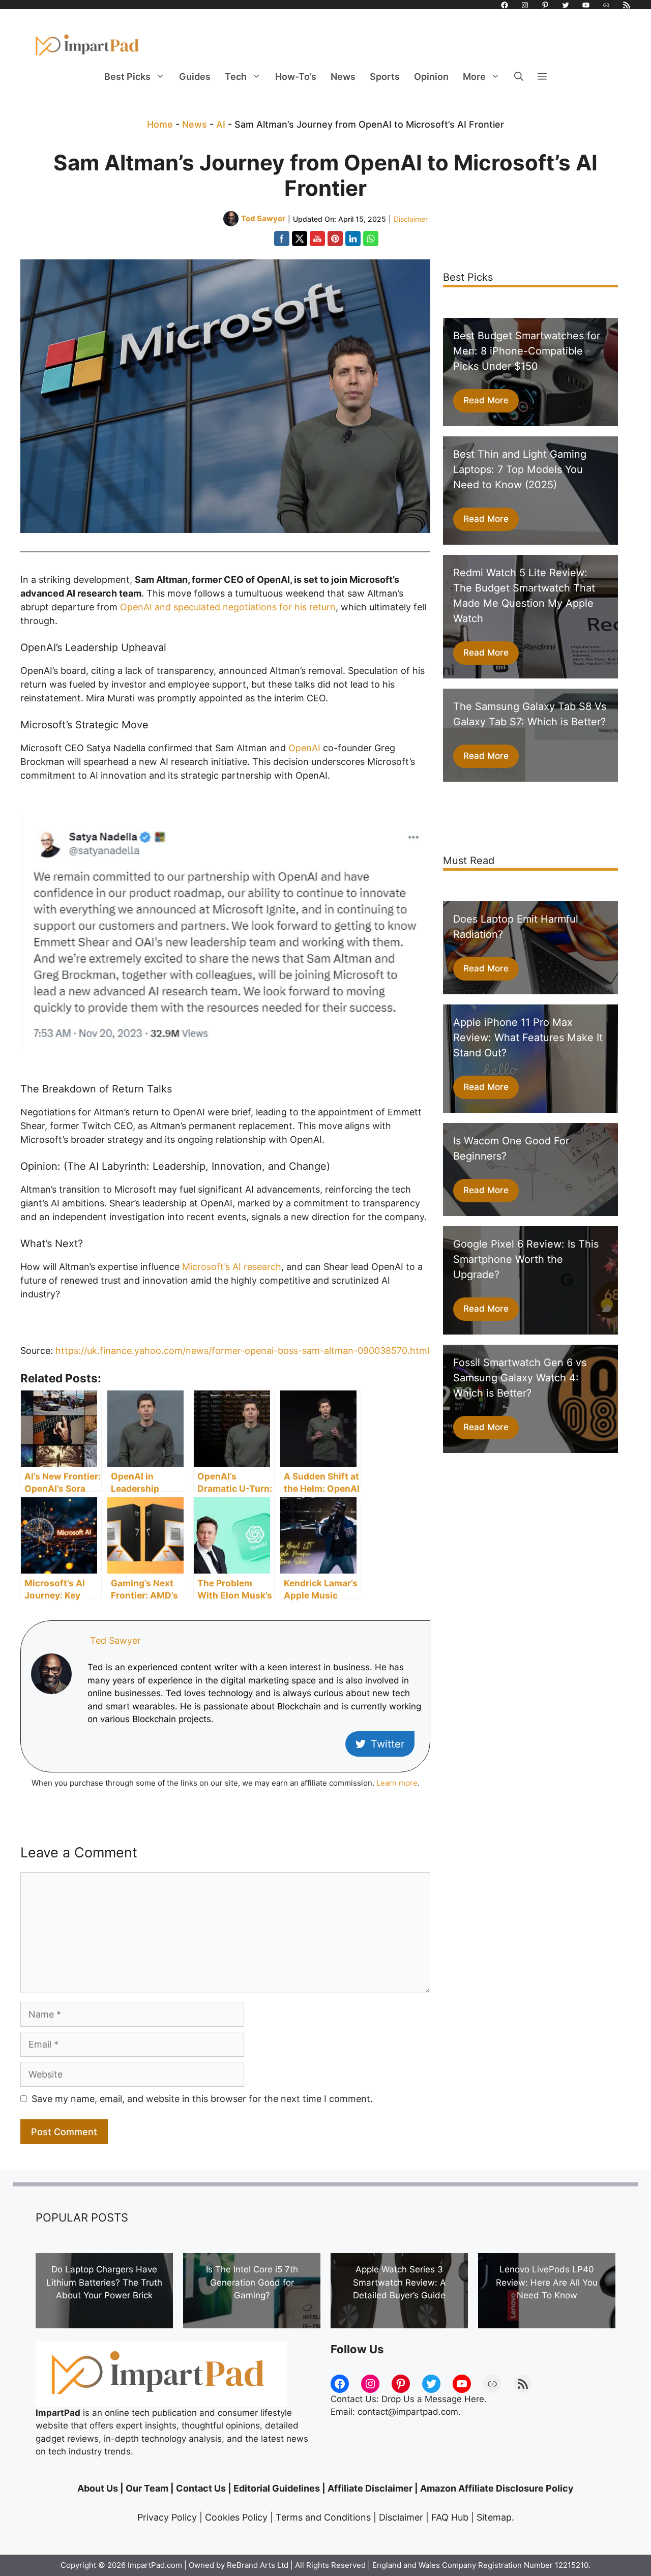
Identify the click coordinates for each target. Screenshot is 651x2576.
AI (221, 124)
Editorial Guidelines (277, 2488)
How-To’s (296, 77)
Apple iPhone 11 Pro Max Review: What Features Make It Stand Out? (528, 1038)
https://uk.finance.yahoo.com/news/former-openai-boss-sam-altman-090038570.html (242, 1351)
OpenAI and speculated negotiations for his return (228, 607)
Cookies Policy (236, 2517)
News (343, 77)
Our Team (147, 2488)
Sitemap (494, 2517)
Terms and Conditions (323, 2517)
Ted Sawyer (115, 1640)
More (474, 77)
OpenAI (304, 748)
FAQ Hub (450, 2517)
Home (160, 124)
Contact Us (201, 2488)
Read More (486, 400)
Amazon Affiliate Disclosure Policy (497, 2488)
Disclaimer (411, 219)
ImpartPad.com (155, 2565)
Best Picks (127, 77)
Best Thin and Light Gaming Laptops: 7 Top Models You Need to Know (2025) (520, 469)
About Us (98, 2488)
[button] (519, 77)
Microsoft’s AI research (232, 1267)
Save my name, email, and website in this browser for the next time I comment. (202, 2099)
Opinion (431, 77)
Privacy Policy (167, 2517)
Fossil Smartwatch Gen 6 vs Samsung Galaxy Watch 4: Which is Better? (520, 1378)
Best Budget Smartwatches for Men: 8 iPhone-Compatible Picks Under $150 (527, 351)
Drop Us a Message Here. (434, 2399)
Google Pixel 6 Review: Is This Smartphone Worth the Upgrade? (526, 1259)
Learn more (397, 1783)
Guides (195, 77)
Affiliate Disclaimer (370, 2488)
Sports (385, 77)
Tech (236, 77)
